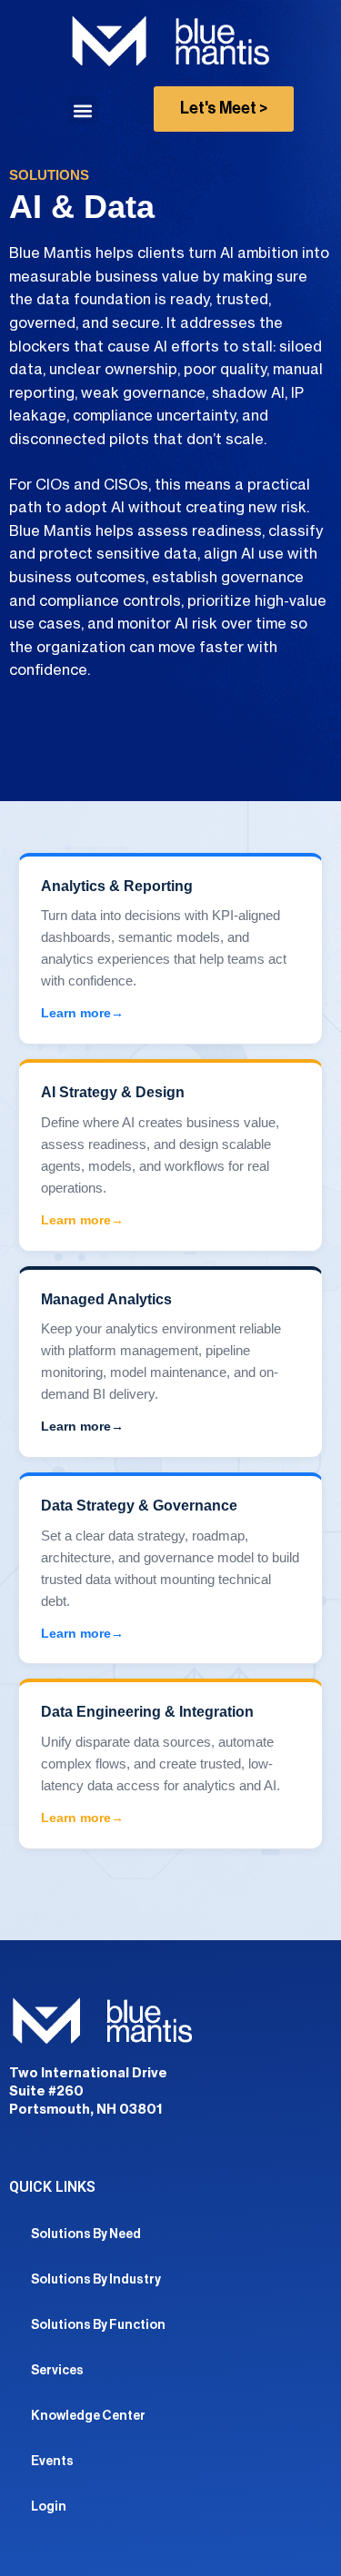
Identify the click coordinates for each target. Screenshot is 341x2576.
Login (49, 2507)
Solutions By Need (86, 2234)
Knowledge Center (88, 2416)
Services (57, 2371)
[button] (82, 110)
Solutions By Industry (96, 2280)
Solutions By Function (98, 2325)
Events (52, 2462)
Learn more (76, 1013)
